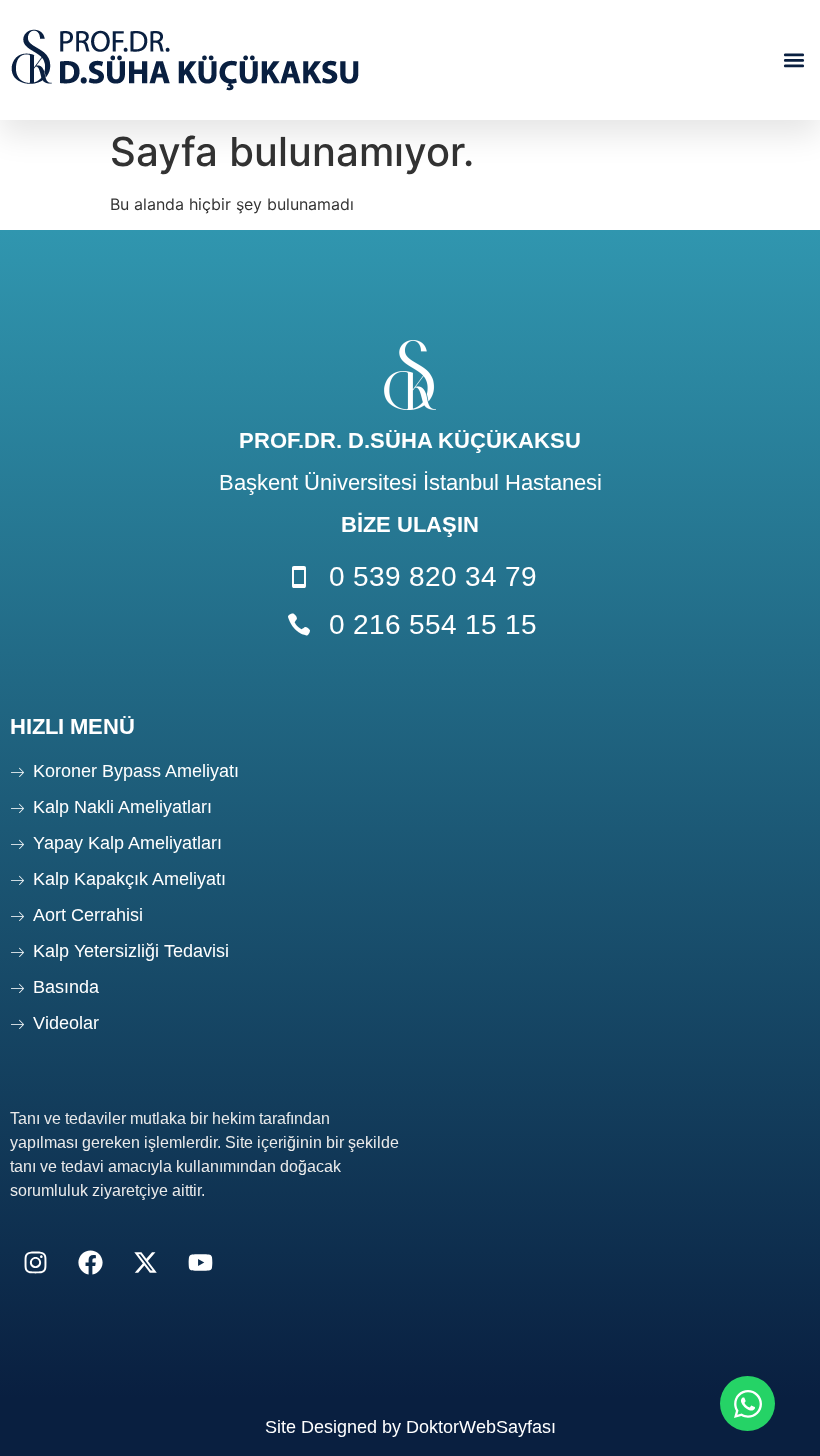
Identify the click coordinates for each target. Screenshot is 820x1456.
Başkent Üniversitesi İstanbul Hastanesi (410, 482)
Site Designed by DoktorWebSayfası (410, 1427)
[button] (793, 60)
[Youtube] (200, 1263)
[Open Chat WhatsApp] (747, 1403)
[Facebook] (90, 1263)
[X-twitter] (145, 1263)
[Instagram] (35, 1263)
